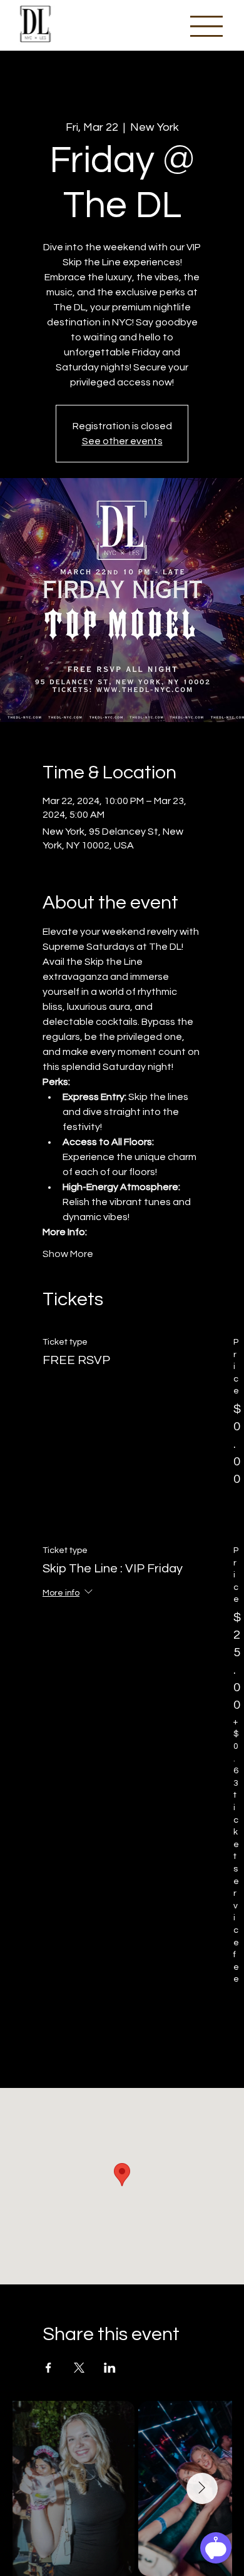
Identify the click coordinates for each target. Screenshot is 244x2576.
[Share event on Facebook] (48, 2368)
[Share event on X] (79, 2368)
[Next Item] (202, 2488)
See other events (122, 441)
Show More (68, 1254)
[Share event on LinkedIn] (110, 2368)
